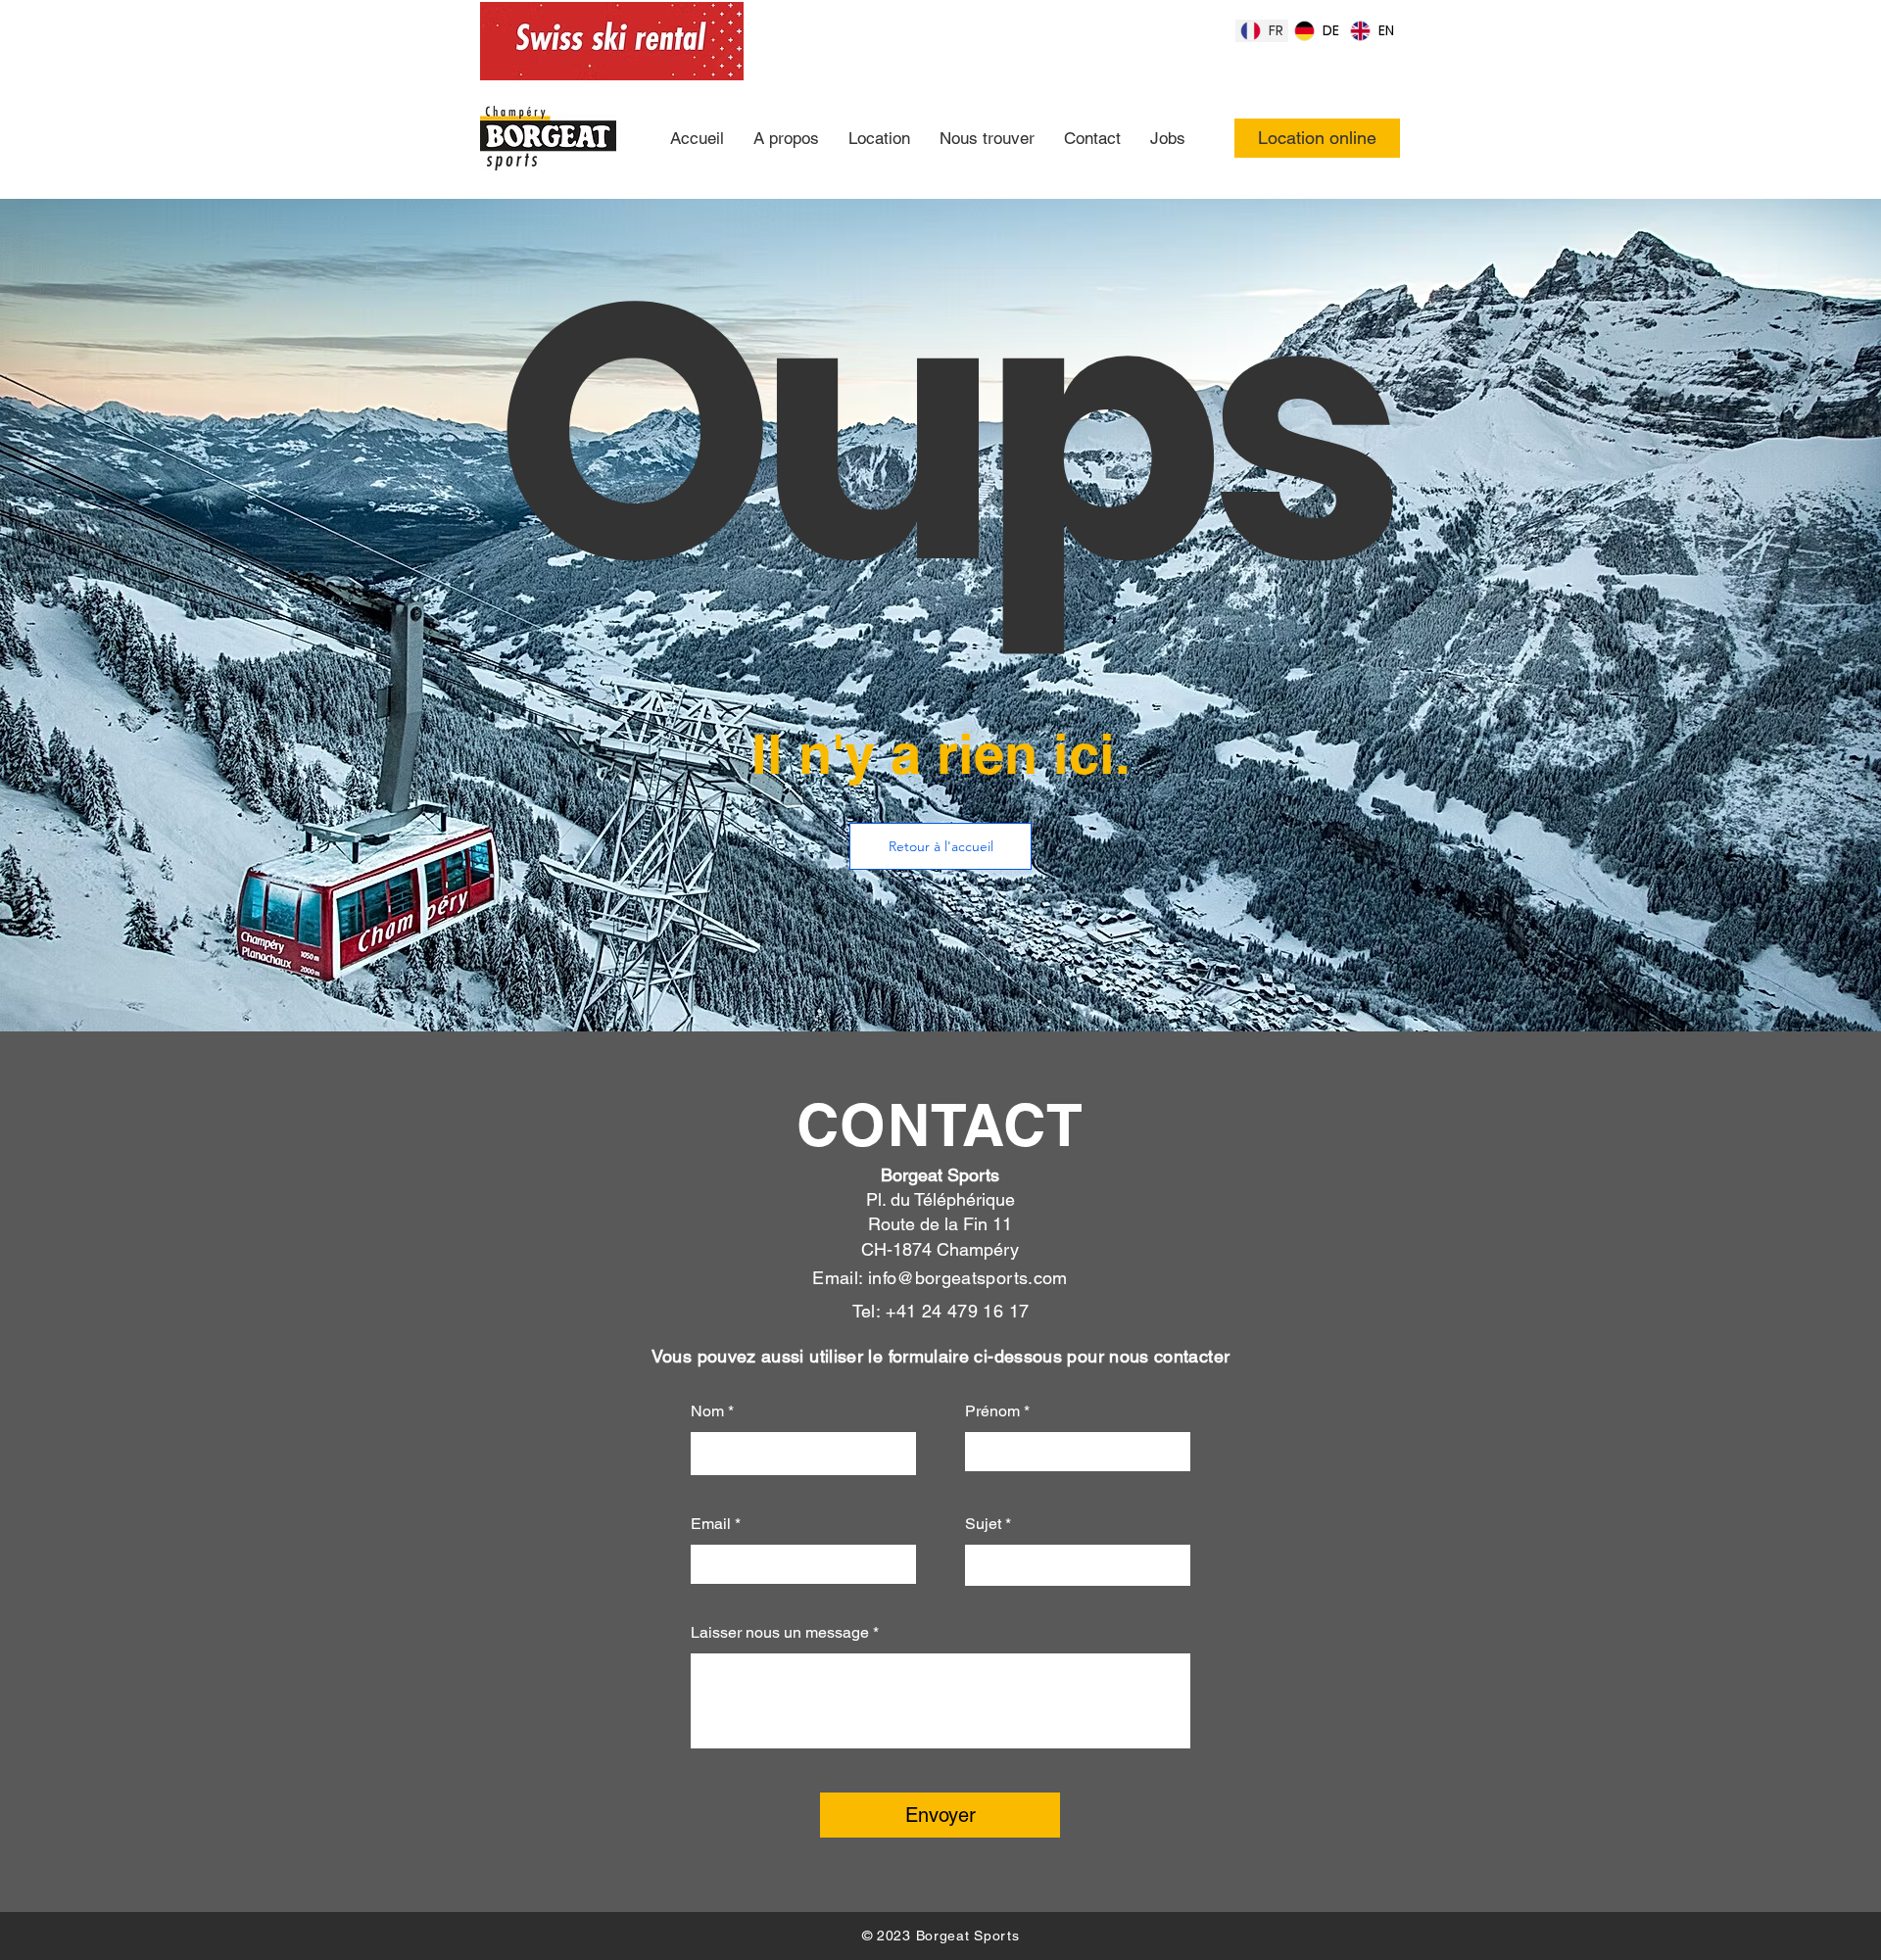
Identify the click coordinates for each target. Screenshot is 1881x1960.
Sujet (983, 1524)
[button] (940, 846)
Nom (709, 1411)
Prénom (992, 1411)
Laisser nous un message (780, 1633)
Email (711, 1524)
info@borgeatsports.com (968, 1278)
